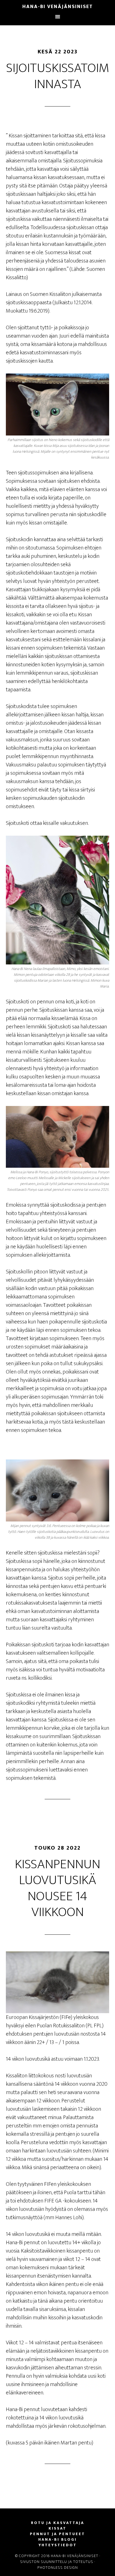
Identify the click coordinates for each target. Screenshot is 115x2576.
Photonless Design (58, 2568)
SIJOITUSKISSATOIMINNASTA (58, 76)
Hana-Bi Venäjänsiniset (58, 7)
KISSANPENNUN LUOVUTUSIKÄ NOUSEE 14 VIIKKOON (57, 1888)
